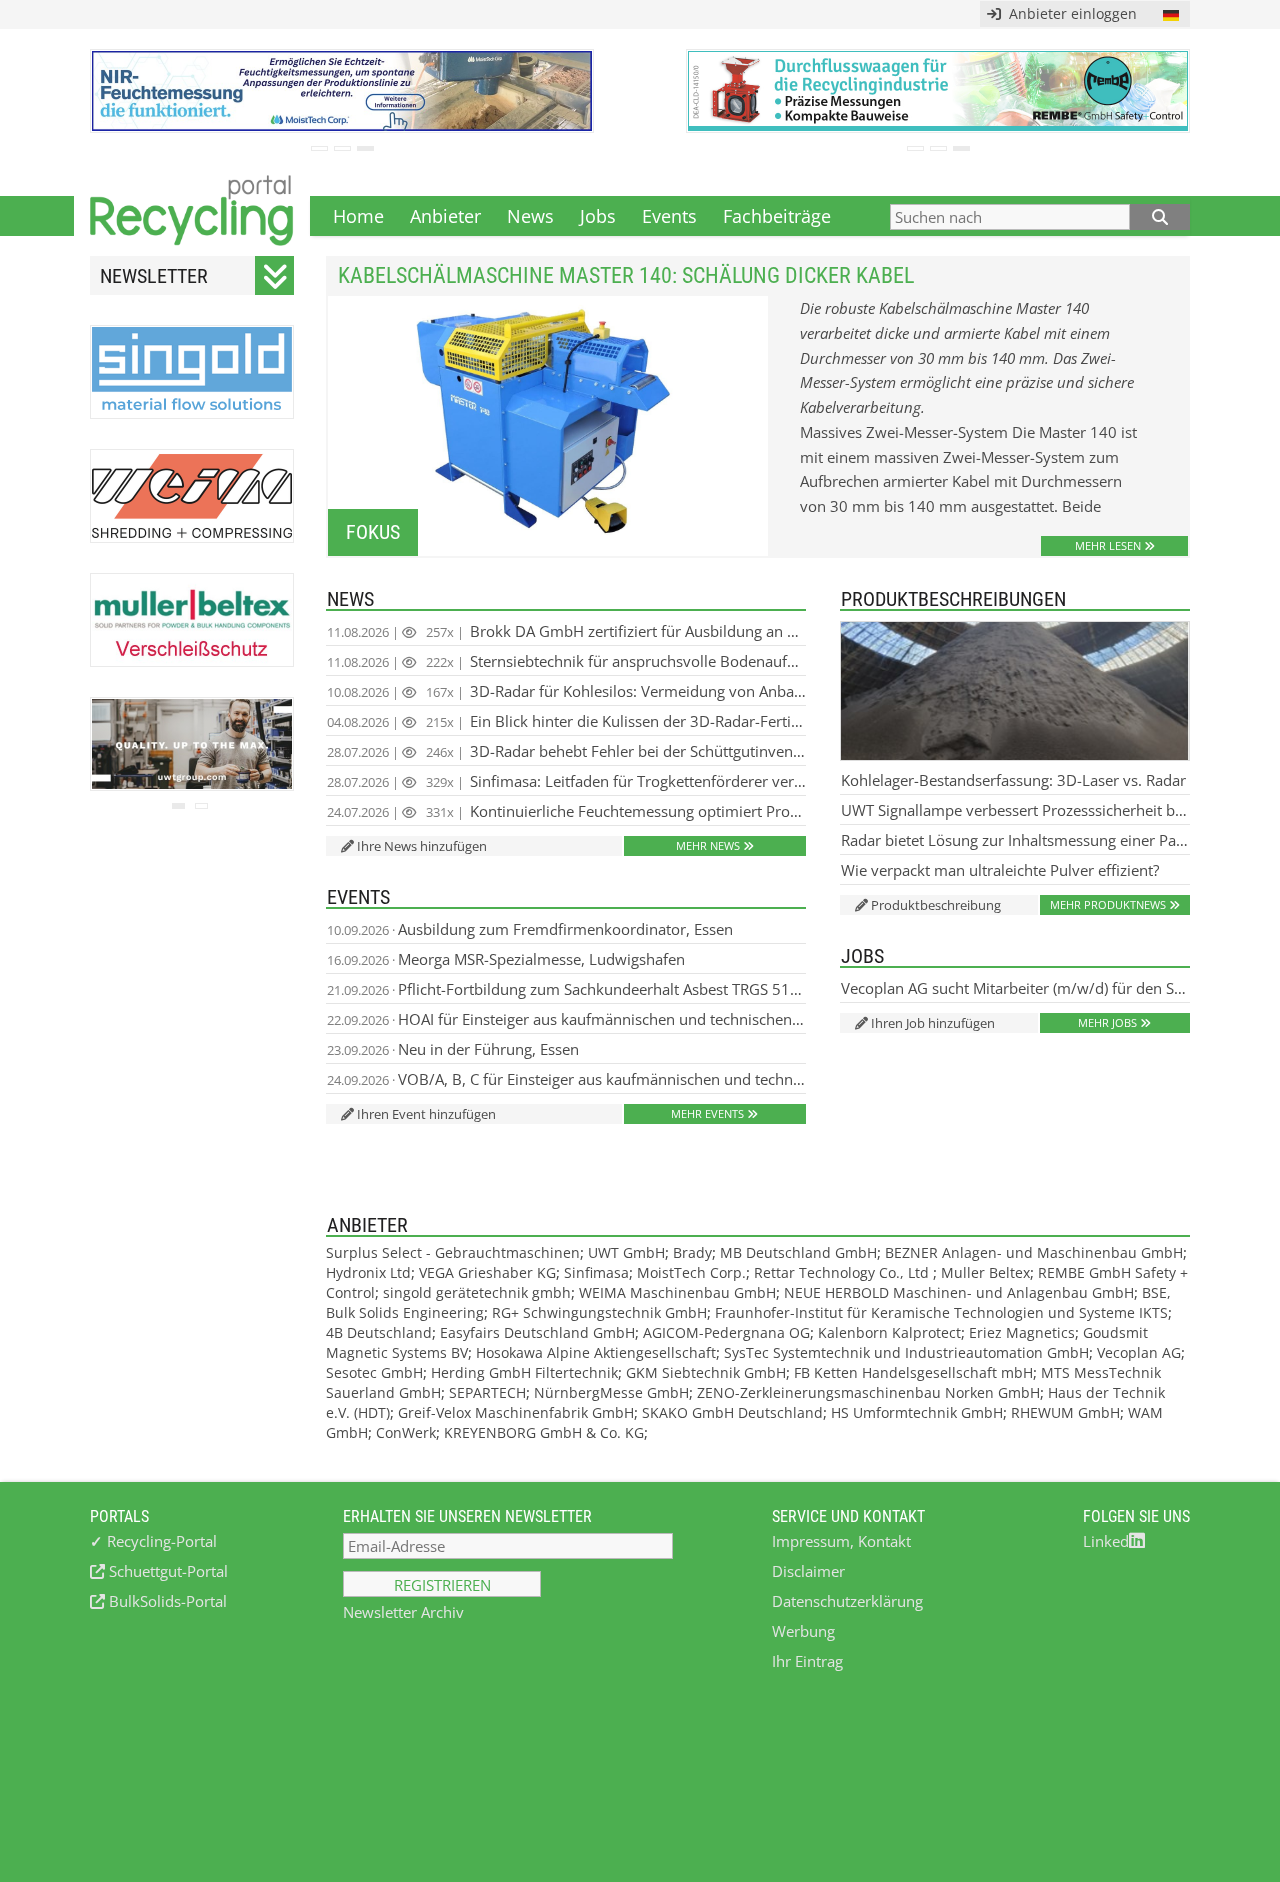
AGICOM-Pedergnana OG (726, 1332)
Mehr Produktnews (1108, 904)
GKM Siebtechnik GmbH (706, 1372)
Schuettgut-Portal (166, 1571)
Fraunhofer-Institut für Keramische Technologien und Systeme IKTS (941, 1312)
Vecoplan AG (1139, 1352)
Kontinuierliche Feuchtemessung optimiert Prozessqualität (566, 811)
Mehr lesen (1108, 545)
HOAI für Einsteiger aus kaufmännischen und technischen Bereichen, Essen (566, 1019)
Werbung (803, 1631)
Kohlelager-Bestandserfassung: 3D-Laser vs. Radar (1013, 780)
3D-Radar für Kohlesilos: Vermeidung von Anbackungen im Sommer (566, 691)
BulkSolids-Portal (166, 1601)
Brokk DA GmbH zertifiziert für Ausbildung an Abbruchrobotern (566, 631)
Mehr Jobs (1107, 1022)
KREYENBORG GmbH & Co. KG (544, 1432)
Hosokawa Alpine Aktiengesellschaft (596, 1352)
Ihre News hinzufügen (422, 846)
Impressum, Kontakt (841, 1541)
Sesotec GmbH (374, 1372)
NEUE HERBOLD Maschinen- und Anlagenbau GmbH (959, 1292)
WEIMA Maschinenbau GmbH (677, 1292)
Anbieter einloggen (1069, 13)
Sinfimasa (596, 1272)
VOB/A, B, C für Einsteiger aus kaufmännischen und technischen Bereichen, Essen (566, 1079)
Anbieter (445, 216)
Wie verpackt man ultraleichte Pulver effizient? (1000, 870)
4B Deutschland (379, 1332)
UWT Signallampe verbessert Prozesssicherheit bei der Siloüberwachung (1015, 810)
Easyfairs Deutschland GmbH (537, 1332)
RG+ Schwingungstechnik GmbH (599, 1312)
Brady (692, 1252)
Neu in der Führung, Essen (453, 1049)
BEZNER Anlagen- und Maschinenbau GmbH (1034, 1252)
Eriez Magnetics (1022, 1332)
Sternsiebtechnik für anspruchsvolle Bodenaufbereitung (566, 661)
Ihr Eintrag (807, 1661)
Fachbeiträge (777, 216)
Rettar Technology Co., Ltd (843, 1272)
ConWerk (406, 1432)
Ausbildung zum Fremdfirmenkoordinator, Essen (530, 929)
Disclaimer (808, 1571)
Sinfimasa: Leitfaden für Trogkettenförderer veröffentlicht (566, 781)
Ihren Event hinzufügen (426, 1114)
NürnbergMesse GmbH (611, 1392)
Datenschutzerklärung (847, 1601)
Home (358, 216)
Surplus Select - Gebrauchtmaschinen (453, 1252)
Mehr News (708, 845)
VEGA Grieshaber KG (487, 1272)
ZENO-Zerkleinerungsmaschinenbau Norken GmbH (868, 1392)
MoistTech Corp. (691, 1272)
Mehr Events (707, 1113)
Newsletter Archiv (403, 1612)
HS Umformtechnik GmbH (917, 1412)
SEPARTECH (487, 1392)
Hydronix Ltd (368, 1272)
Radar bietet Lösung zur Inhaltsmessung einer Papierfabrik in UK (1015, 840)
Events (669, 216)
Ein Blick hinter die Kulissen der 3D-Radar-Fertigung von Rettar (566, 721)
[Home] (192, 216)
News (530, 216)
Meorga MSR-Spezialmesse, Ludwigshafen (506, 959)
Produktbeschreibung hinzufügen (928, 905)
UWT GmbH (626, 1252)
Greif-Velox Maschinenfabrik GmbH (516, 1412)
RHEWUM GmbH (1065, 1412)
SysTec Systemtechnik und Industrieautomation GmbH (906, 1352)
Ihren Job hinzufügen (933, 1023)
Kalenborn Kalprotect (889, 1332)
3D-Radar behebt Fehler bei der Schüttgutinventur (566, 751)
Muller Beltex (985, 1272)
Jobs (598, 216)
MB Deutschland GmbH (798, 1252)
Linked (1106, 1541)
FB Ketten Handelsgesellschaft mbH (913, 1372)
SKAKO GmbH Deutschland (732, 1412)
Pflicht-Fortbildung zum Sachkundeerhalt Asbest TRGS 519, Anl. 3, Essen (566, 989)
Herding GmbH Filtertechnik (524, 1372)
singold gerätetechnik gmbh (477, 1292)
